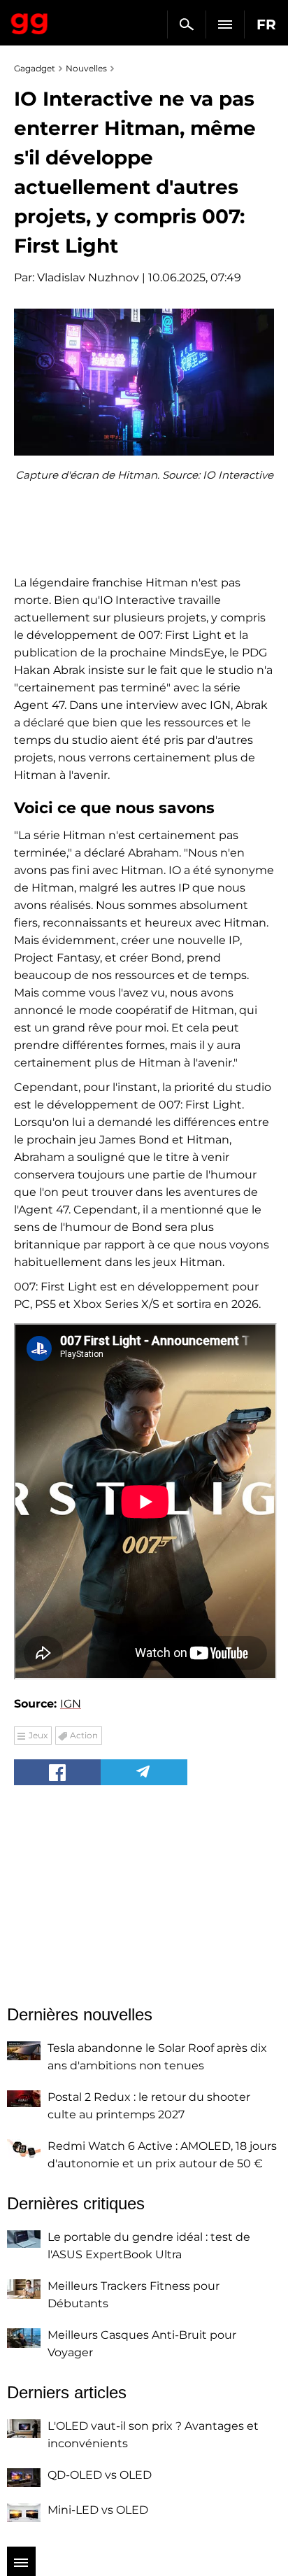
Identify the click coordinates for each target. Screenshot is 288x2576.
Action (84, 1735)
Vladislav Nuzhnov (88, 277)
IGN (71, 1704)
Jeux (38, 1735)
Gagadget (30, 21)
